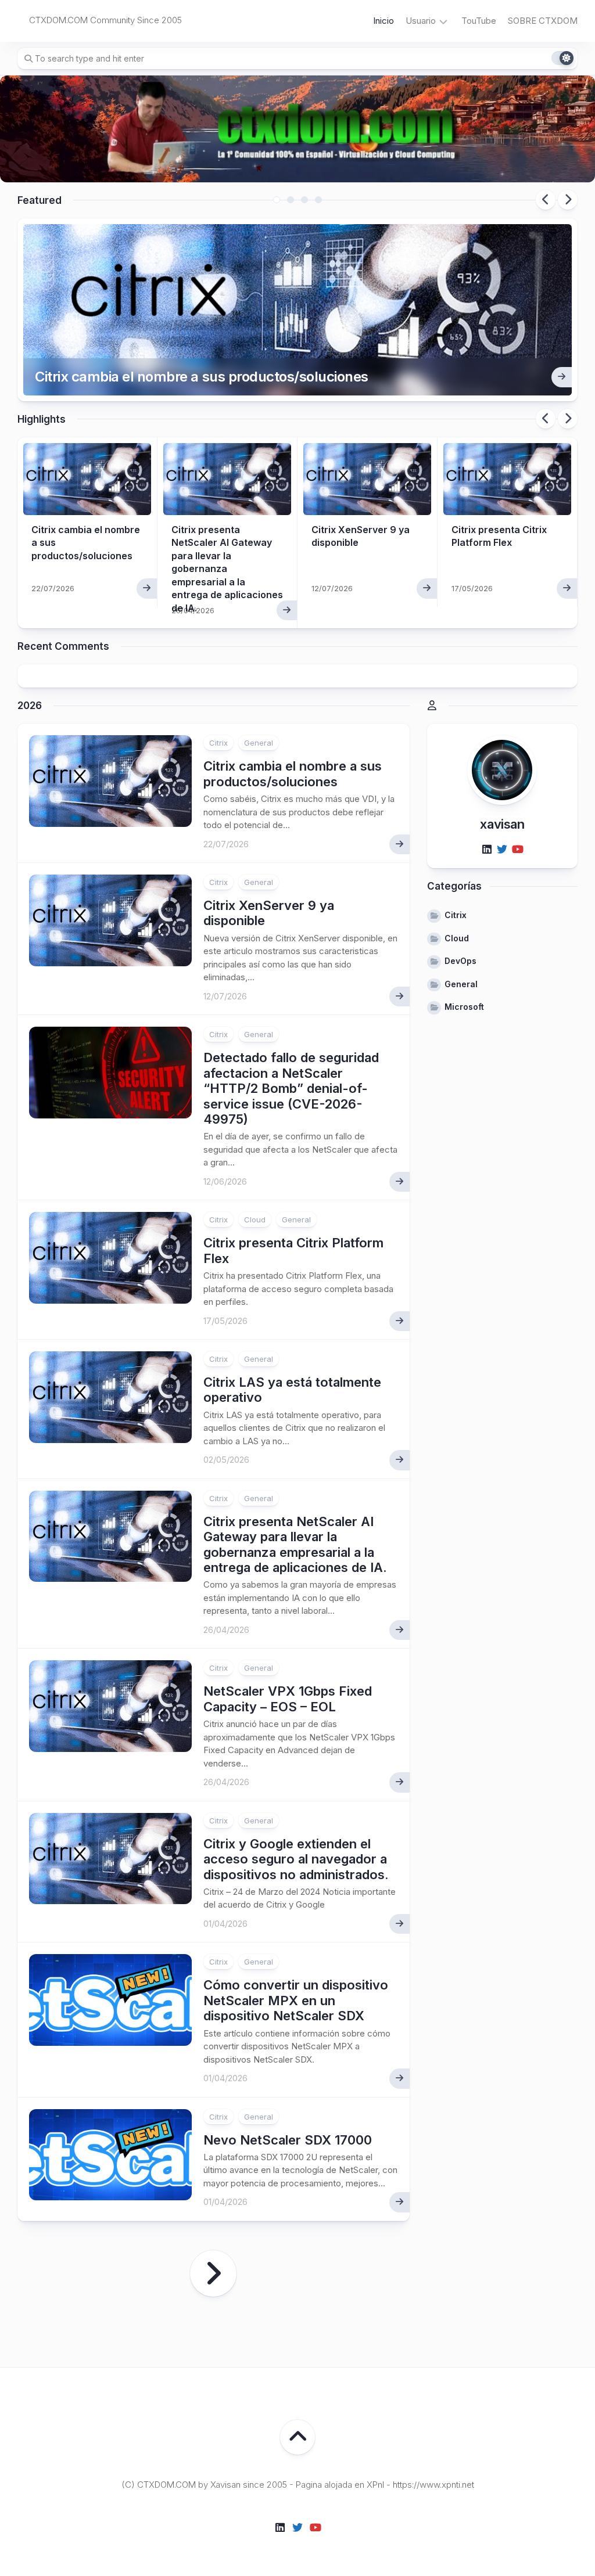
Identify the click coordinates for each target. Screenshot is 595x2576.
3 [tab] (304, 200)
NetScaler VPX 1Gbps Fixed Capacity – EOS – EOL (288, 1699)
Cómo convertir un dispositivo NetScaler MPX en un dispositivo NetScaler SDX (296, 2000)
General (259, 743)
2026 (30, 706)
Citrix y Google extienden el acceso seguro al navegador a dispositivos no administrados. (296, 1859)
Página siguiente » (213, 2273)
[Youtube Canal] (517, 850)
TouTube (479, 21)
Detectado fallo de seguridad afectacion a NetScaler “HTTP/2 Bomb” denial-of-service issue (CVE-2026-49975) (291, 1088)
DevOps (460, 961)
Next (568, 200)
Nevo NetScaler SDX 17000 (288, 2140)
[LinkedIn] (487, 850)
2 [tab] (291, 200)
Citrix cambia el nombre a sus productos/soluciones (202, 377)
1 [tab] (277, 200)
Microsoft (464, 1007)
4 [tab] (318, 200)
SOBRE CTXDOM (543, 21)
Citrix (218, 743)
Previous (546, 200)
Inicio (383, 21)
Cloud (255, 1219)
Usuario (421, 21)
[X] (502, 850)
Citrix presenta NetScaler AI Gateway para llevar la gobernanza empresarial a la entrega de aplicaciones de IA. (295, 1544)
